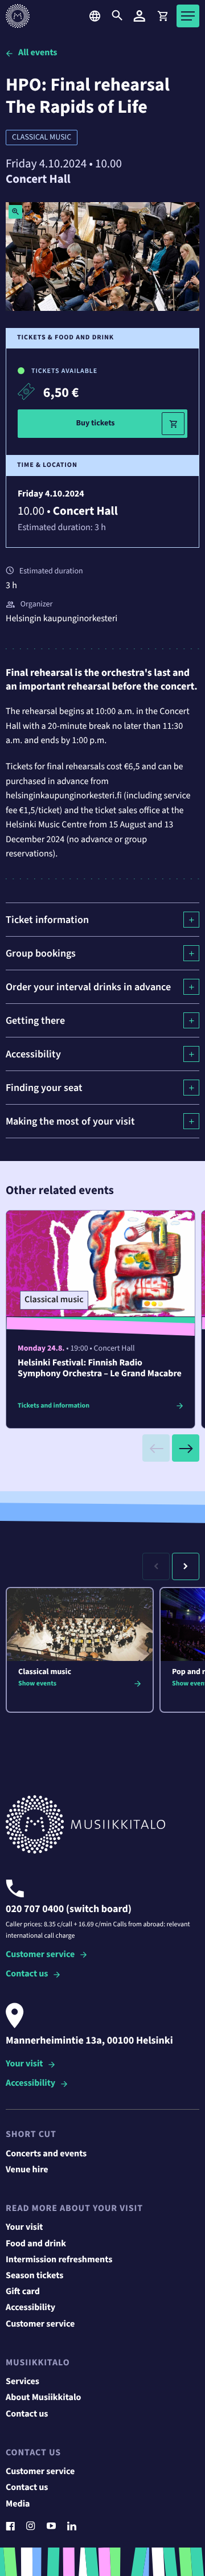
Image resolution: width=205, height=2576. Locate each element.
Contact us (27, 1974)
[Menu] (188, 16)
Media (18, 2504)
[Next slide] (186, 1448)
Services (22, 2382)
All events (38, 53)
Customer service (40, 1955)
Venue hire (27, 2170)
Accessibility (30, 2084)
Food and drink (36, 2244)
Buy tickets (95, 423)
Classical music (42, 137)
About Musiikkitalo (43, 2398)
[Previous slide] (156, 1448)
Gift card (23, 2292)
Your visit (24, 2064)
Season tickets (34, 2276)
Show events (37, 1683)
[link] (162, 16)
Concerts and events (46, 2154)
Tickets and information (54, 1406)
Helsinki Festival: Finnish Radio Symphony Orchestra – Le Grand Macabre (100, 1369)
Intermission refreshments (59, 2260)
